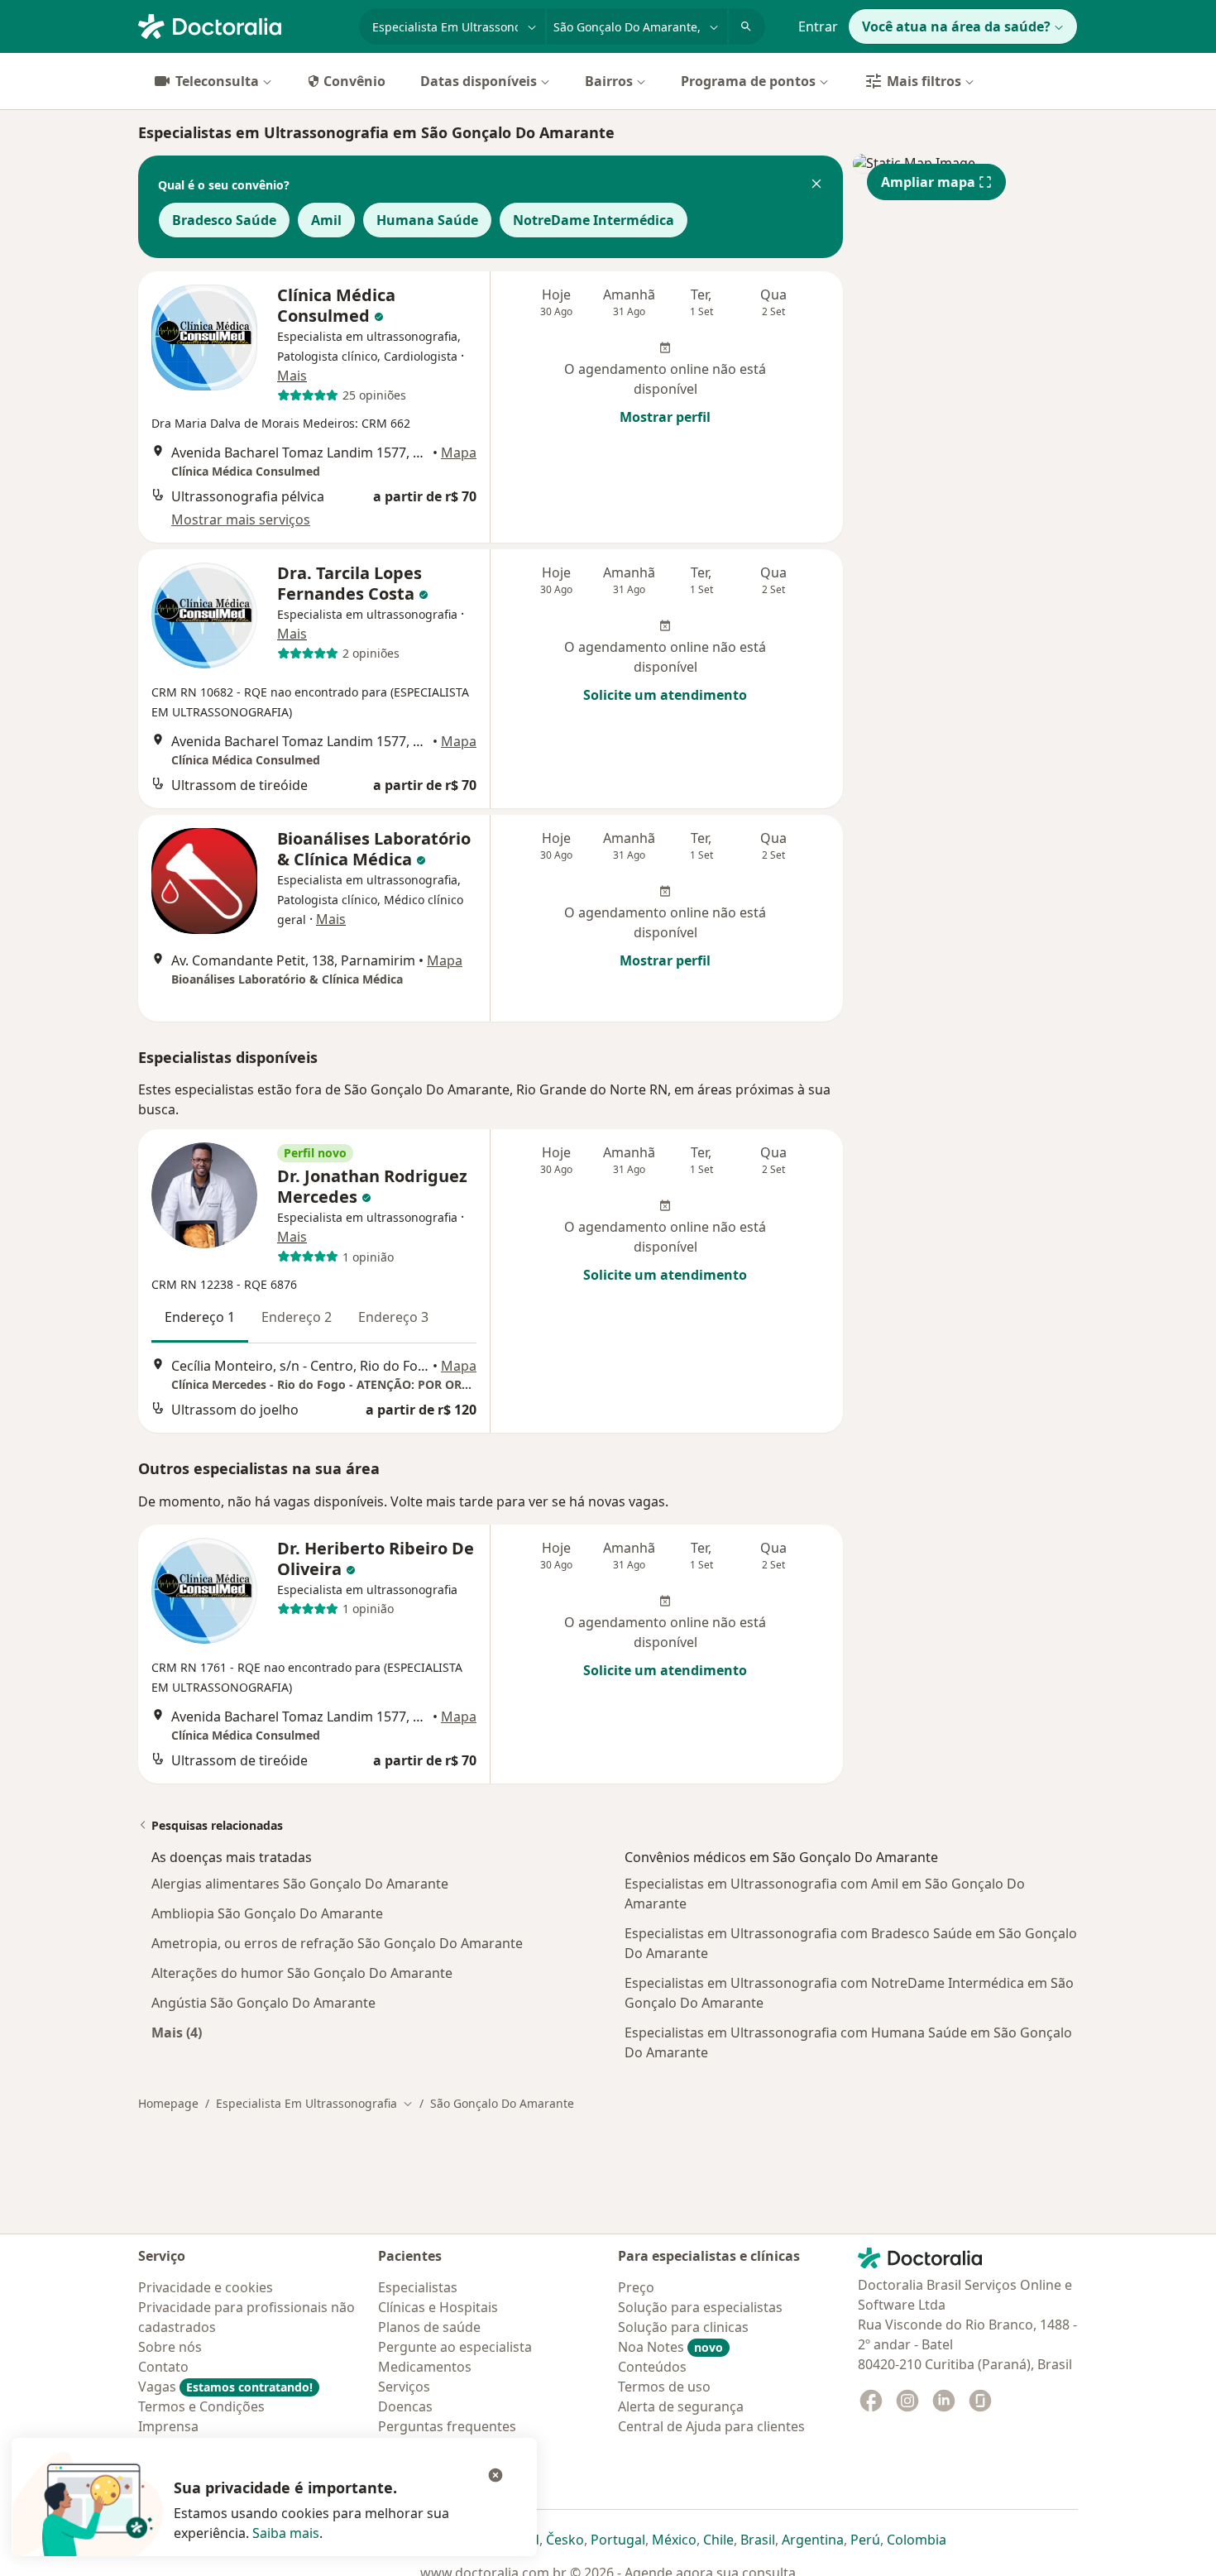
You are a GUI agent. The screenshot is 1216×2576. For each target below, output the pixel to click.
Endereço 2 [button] (297, 1317)
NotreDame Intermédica (594, 220)
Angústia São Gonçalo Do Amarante (263, 2003)
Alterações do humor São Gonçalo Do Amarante (302, 1973)
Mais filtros (924, 81)
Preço (636, 2287)
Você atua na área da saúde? (956, 26)
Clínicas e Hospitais (438, 2307)
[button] (816, 185)
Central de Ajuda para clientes (711, 2426)
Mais (292, 376)
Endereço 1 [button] (200, 1317)
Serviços (404, 2387)
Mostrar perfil (665, 417)
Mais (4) (177, 2032)
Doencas (405, 2406)
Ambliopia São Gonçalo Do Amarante (267, 1913)
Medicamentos (425, 2367)
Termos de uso (664, 2387)
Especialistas (418, 2287)
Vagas (225, 2387)
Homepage (168, 2103)
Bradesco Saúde (224, 220)
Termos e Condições (201, 2406)
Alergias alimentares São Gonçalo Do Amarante (300, 1884)
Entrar (818, 26)
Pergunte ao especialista (455, 2347)
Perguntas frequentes (447, 2426)
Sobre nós (170, 2347)
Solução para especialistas (700, 2307)
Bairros (609, 81)
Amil (326, 220)
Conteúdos (652, 2367)
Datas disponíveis (479, 81)
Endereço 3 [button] (393, 1317)
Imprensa (168, 2426)
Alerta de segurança (681, 2406)
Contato (163, 2367)
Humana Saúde (427, 220)
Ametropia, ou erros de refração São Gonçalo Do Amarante (337, 1943)
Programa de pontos (748, 81)
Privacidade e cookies (206, 2287)
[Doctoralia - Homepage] (242, 25)
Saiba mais (286, 2533)
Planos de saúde (429, 2327)
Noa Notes (670, 2347)
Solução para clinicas (683, 2327)
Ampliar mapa (928, 182)
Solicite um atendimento (665, 695)
